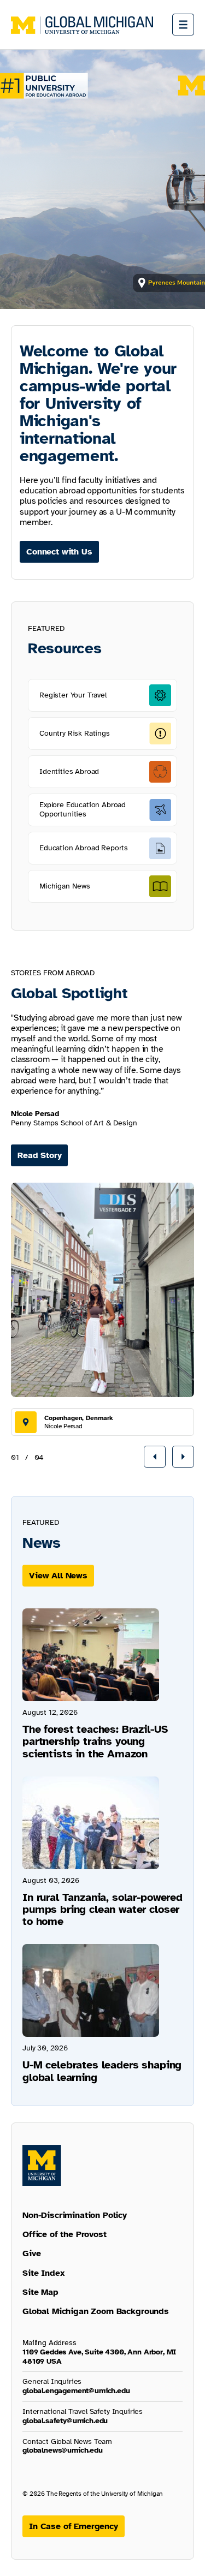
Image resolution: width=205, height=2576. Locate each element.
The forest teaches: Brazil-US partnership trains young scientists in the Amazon (95, 1741)
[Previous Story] (155, 1457)
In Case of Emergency (74, 2526)
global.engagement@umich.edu (76, 2391)
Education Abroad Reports (84, 848)
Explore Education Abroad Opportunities (83, 809)
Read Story (39, 1155)
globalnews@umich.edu (63, 2450)
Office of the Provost (65, 2234)
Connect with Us (59, 552)
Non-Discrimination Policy (75, 2215)
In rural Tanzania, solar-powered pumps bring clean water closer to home (102, 1909)
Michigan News (65, 886)
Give (31, 2253)
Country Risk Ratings (75, 733)
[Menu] (183, 25)
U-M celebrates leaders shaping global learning (102, 2071)
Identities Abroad (69, 771)
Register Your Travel (73, 695)
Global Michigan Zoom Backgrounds (96, 2311)
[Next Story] (183, 1457)
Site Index (43, 2273)
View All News (58, 1576)
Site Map (40, 2292)
